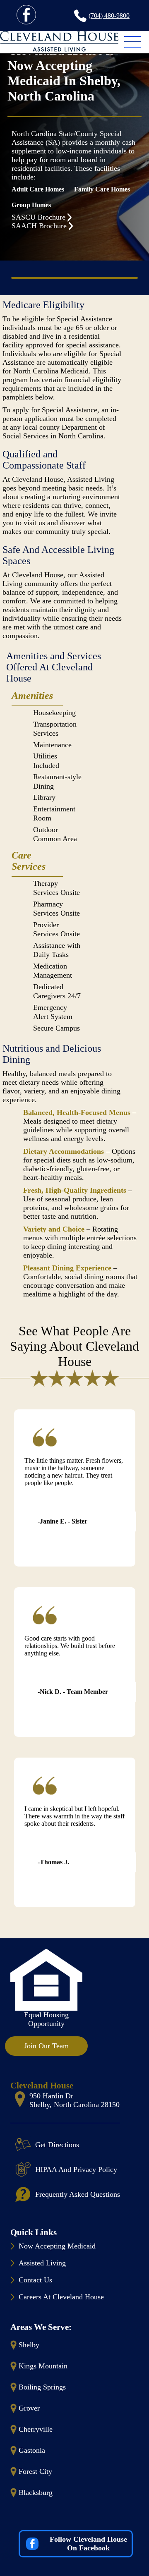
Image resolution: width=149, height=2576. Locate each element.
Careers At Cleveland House (61, 2297)
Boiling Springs (42, 2387)
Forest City (35, 2471)
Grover (29, 2408)
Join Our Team (46, 2046)
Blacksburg (36, 2492)
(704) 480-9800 (109, 16)
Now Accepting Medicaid (57, 2246)
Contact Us (35, 2280)
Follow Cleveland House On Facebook (88, 2544)
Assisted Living (42, 2263)
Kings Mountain (43, 2366)
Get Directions (57, 2145)
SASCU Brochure (38, 217)
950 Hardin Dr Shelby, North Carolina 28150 (74, 2100)
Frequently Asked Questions (78, 2194)
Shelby (29, 2345)
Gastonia (32, 2450)
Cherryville (36, 2429)
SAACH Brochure (39, 226)
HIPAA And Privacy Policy (76, 2169)
